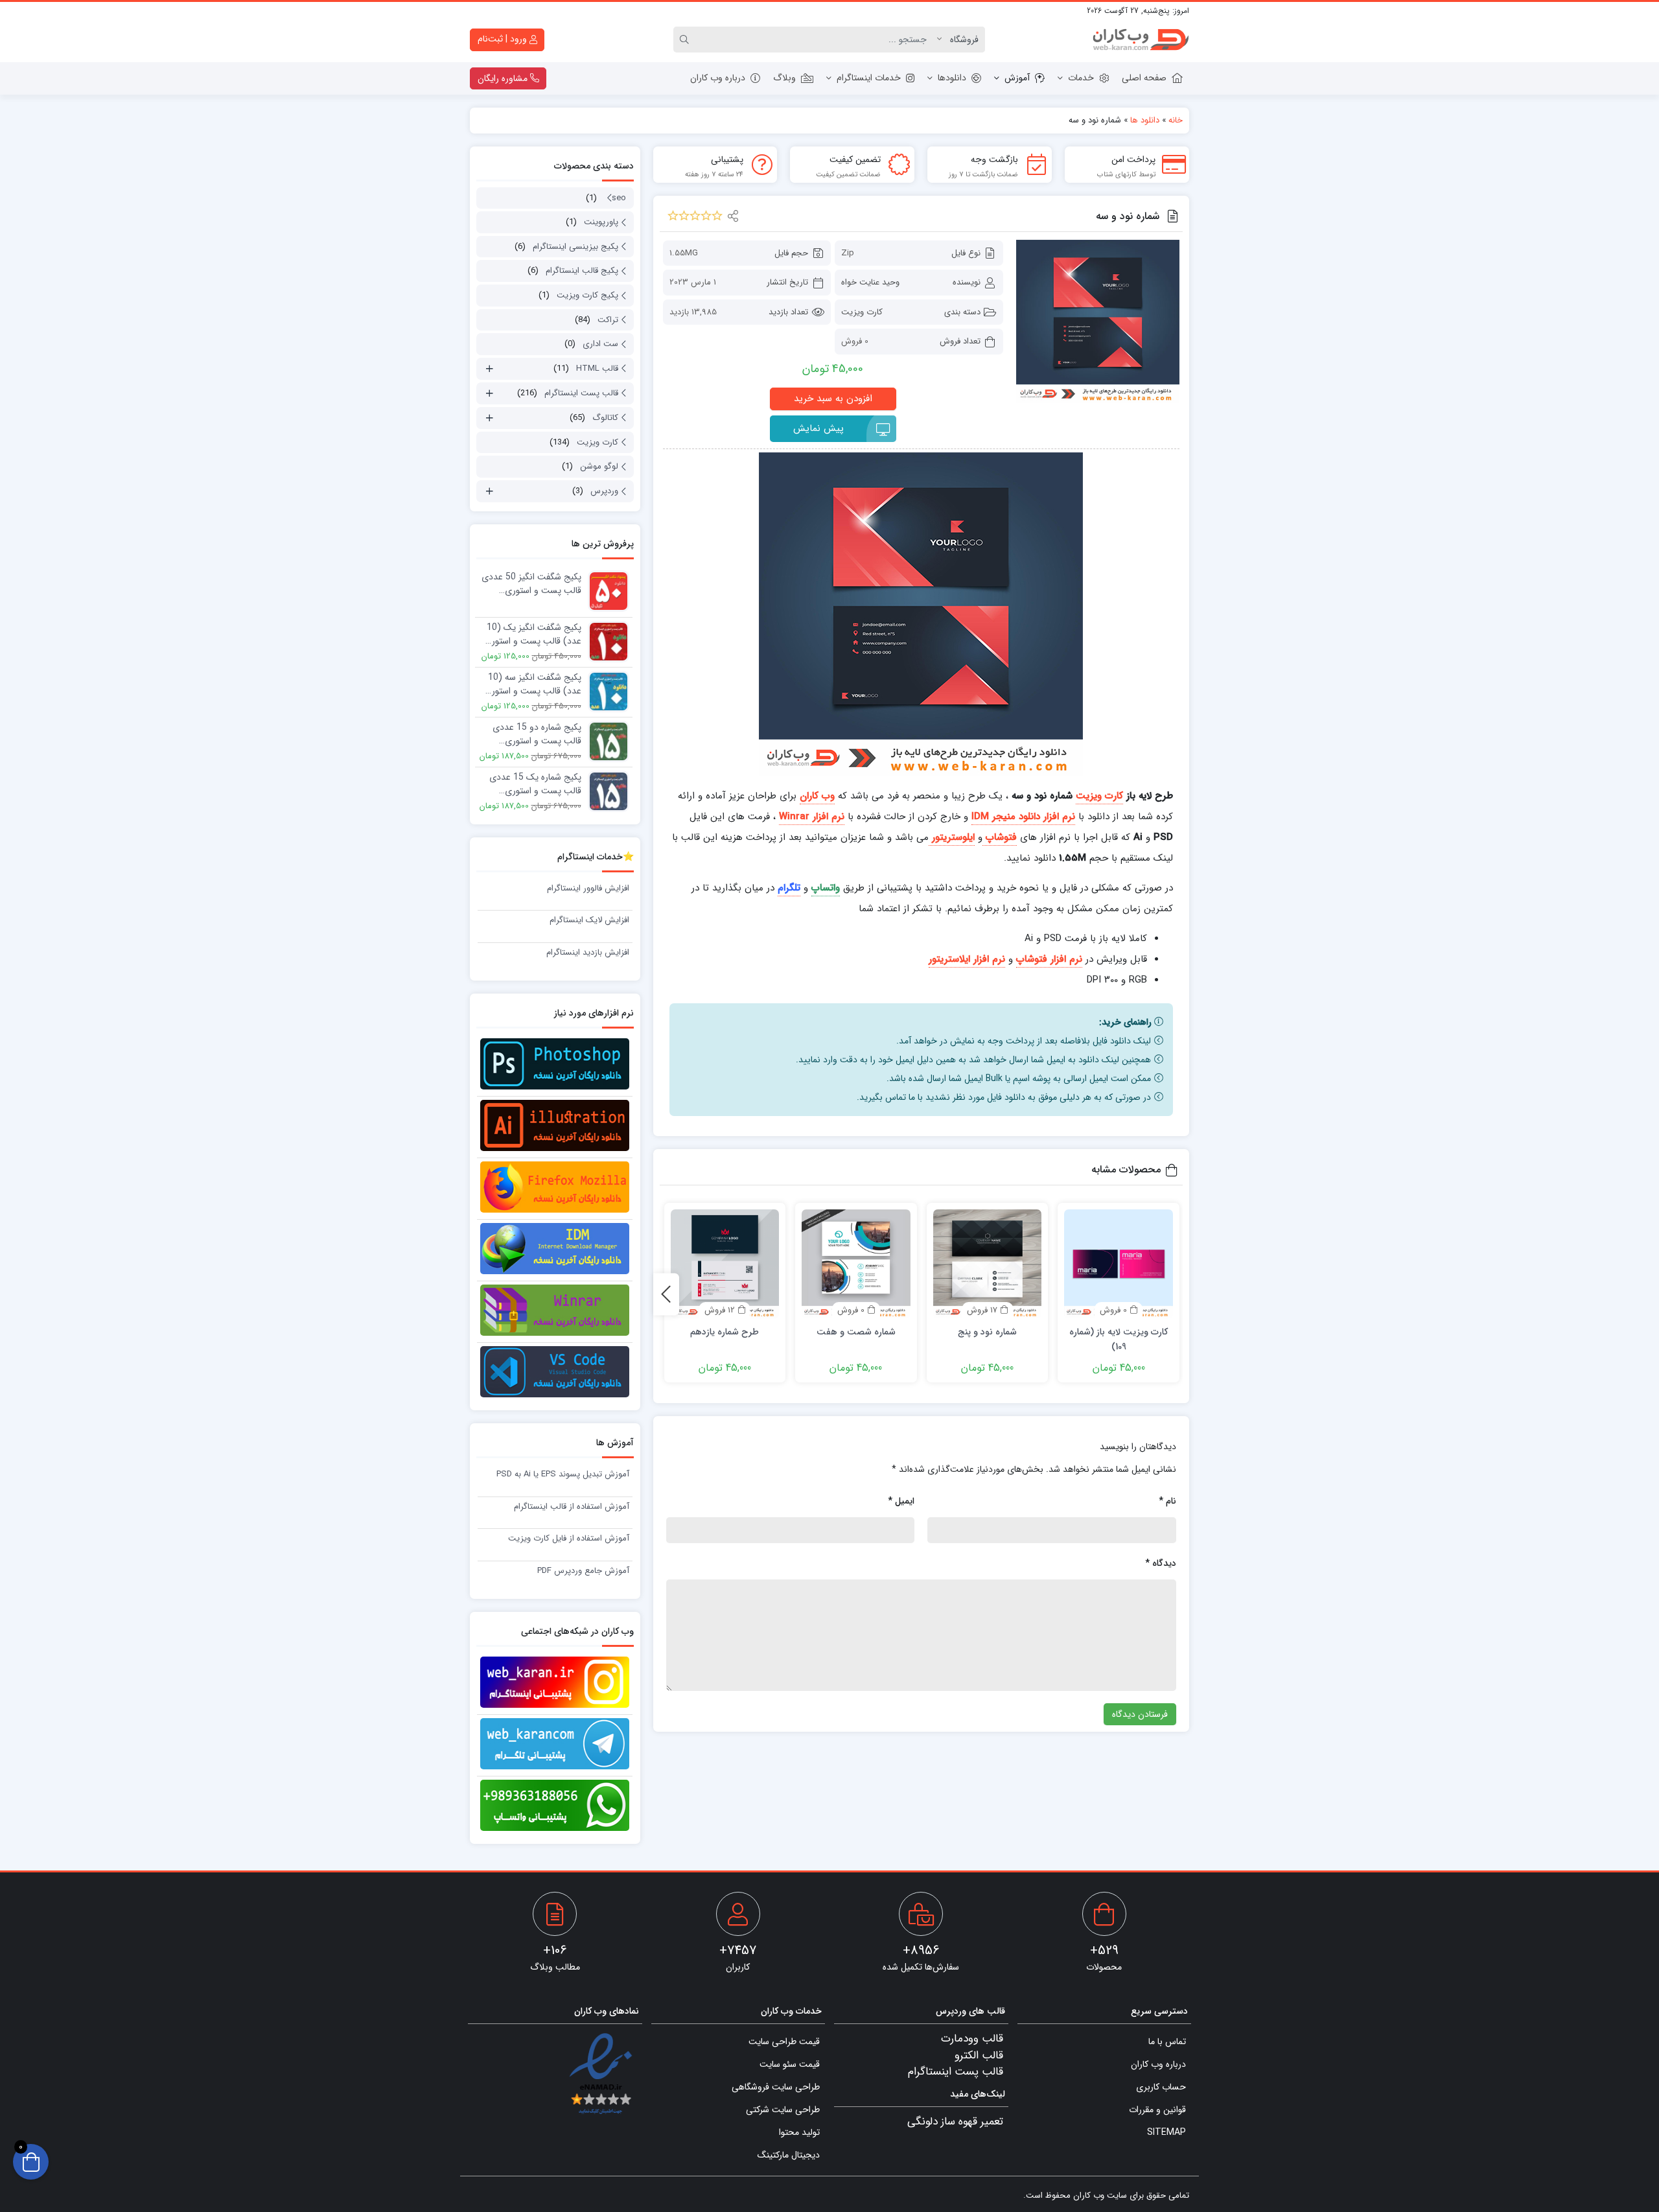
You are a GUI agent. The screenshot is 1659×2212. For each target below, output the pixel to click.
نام (1167, 1501)
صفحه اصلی (1144, 78)
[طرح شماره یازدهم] (725, 1264)
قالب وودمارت (972, 2039)
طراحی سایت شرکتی (783, 2110)
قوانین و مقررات (1157, 2110)
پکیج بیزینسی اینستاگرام (575, 247)
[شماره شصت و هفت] (856, 1264)
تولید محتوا (799, 2132)
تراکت (608, 320)
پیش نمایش (818, 428)
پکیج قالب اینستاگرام (582, 271)
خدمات (1081, 78)
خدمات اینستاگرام (869, 78)
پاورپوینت (601, 222)
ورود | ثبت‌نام (504, 39)
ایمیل (901, 1501)
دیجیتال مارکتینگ (789, 2155)
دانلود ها (1145, 120)
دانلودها (952, 78)
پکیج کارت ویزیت (587, 295)
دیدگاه (1161, 1563)
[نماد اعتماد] (600, 2075)
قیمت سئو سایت (790, 2064)
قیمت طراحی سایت (784, 2042)
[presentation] (666, 1294)
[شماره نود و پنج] (988, 1264)
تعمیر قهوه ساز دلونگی (955, 2122)
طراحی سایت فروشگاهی (776, 2087)
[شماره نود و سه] (1098, 321)
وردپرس (604, 491)
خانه (1176, 120)
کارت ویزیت (862, 312)
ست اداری (600, 344)
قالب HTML (597, 368)
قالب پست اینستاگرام (581, 393)
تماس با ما (1167, 2042)
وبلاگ (784, 78)
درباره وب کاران (718, 78)
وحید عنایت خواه (870, 282)
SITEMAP (1166, 2132)
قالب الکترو (979, 2055)
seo (619, 198)
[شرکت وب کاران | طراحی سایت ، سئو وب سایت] (1141, 40)
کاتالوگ (605, 418)
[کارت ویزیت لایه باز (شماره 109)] (1119, 1264)
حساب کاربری (1161, 2087)
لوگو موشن (599, 466)
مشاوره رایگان (504, 78)
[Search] (686, 40)
